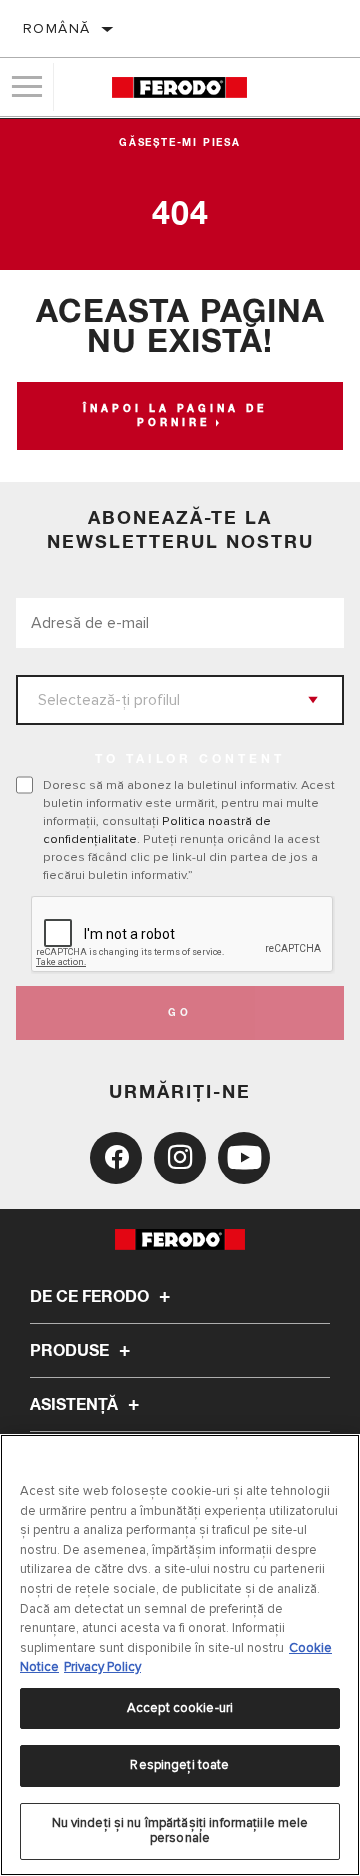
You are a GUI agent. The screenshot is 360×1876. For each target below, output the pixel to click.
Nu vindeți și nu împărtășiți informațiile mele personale (180, 1831)
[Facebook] (116, 1158)
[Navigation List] (27, 87)
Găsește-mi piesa (180, 143)
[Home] (179, 87)
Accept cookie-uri (180, 1708)
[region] (180, 1655)
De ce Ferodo (91, 1297)
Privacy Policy (102, 1667)
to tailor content (190, 760)
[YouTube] (244, 1158)
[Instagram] (180, 1158)
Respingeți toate (179, 1765)
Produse (71, 1351)
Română (56, 28)
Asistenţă (76, 1405)
